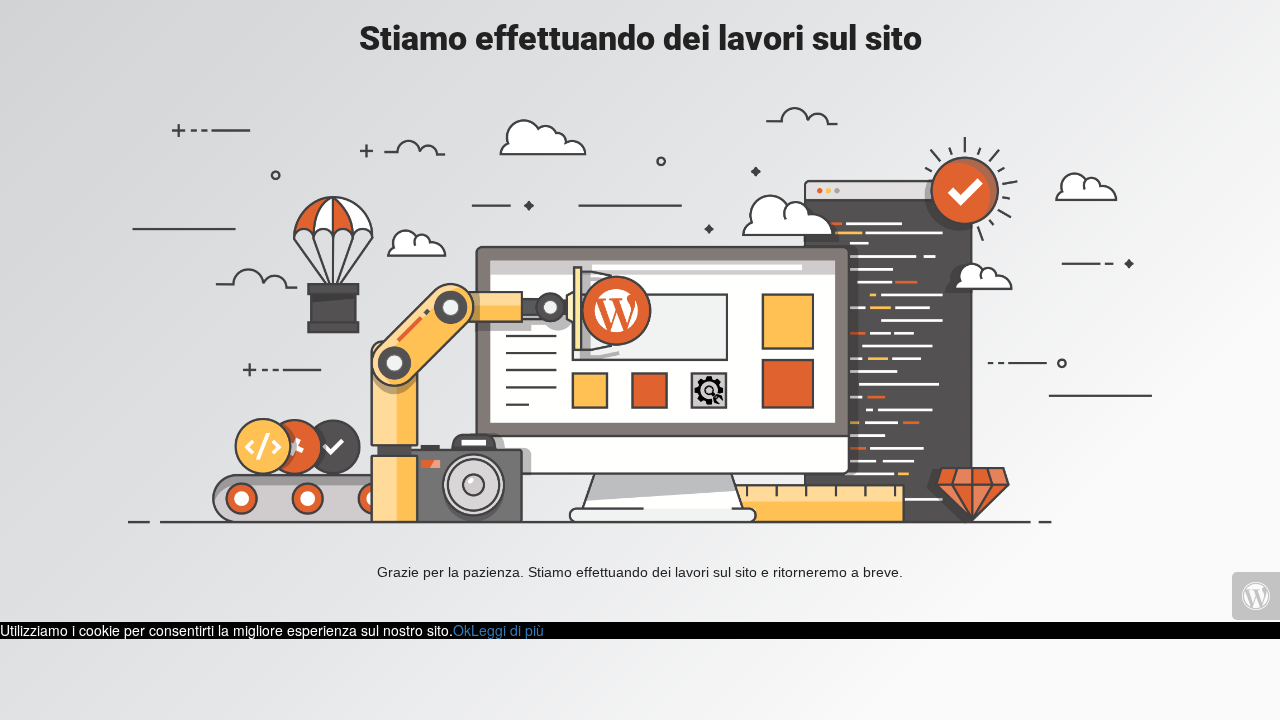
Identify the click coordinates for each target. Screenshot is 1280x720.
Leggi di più (507, 630)
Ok (462, 630)
